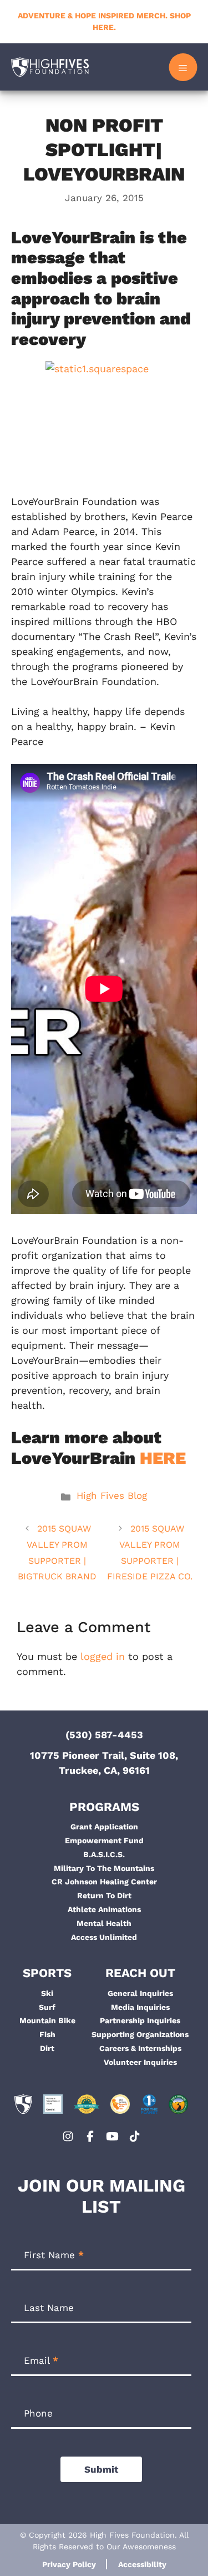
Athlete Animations (104, 1909)
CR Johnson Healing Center (104, 1882)
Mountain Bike (47, 2020)
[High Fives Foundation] (50, 67)
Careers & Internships (140, 2048)
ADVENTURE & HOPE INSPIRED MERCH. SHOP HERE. (104, 21)
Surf (47, 2007)
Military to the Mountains (104, 1868)
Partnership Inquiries (140, 2020)
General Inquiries (140, 1993)
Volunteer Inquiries (140, 2062)
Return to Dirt (104, 1895)
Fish (47, 2034)
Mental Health (104, 1923)
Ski (47, 1993)
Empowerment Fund (104, 1840)
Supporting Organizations (140, 2034)
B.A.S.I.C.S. (104, 1854)
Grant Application (104, 1827)
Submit (101, 2469)
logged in (103, 1656)
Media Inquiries (140, 2007)
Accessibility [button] (142, 2564)
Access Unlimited (104, 1937)
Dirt (47, 2048)
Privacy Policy (69, 2564)
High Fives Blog (112, 1495)
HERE (163, 1458)
